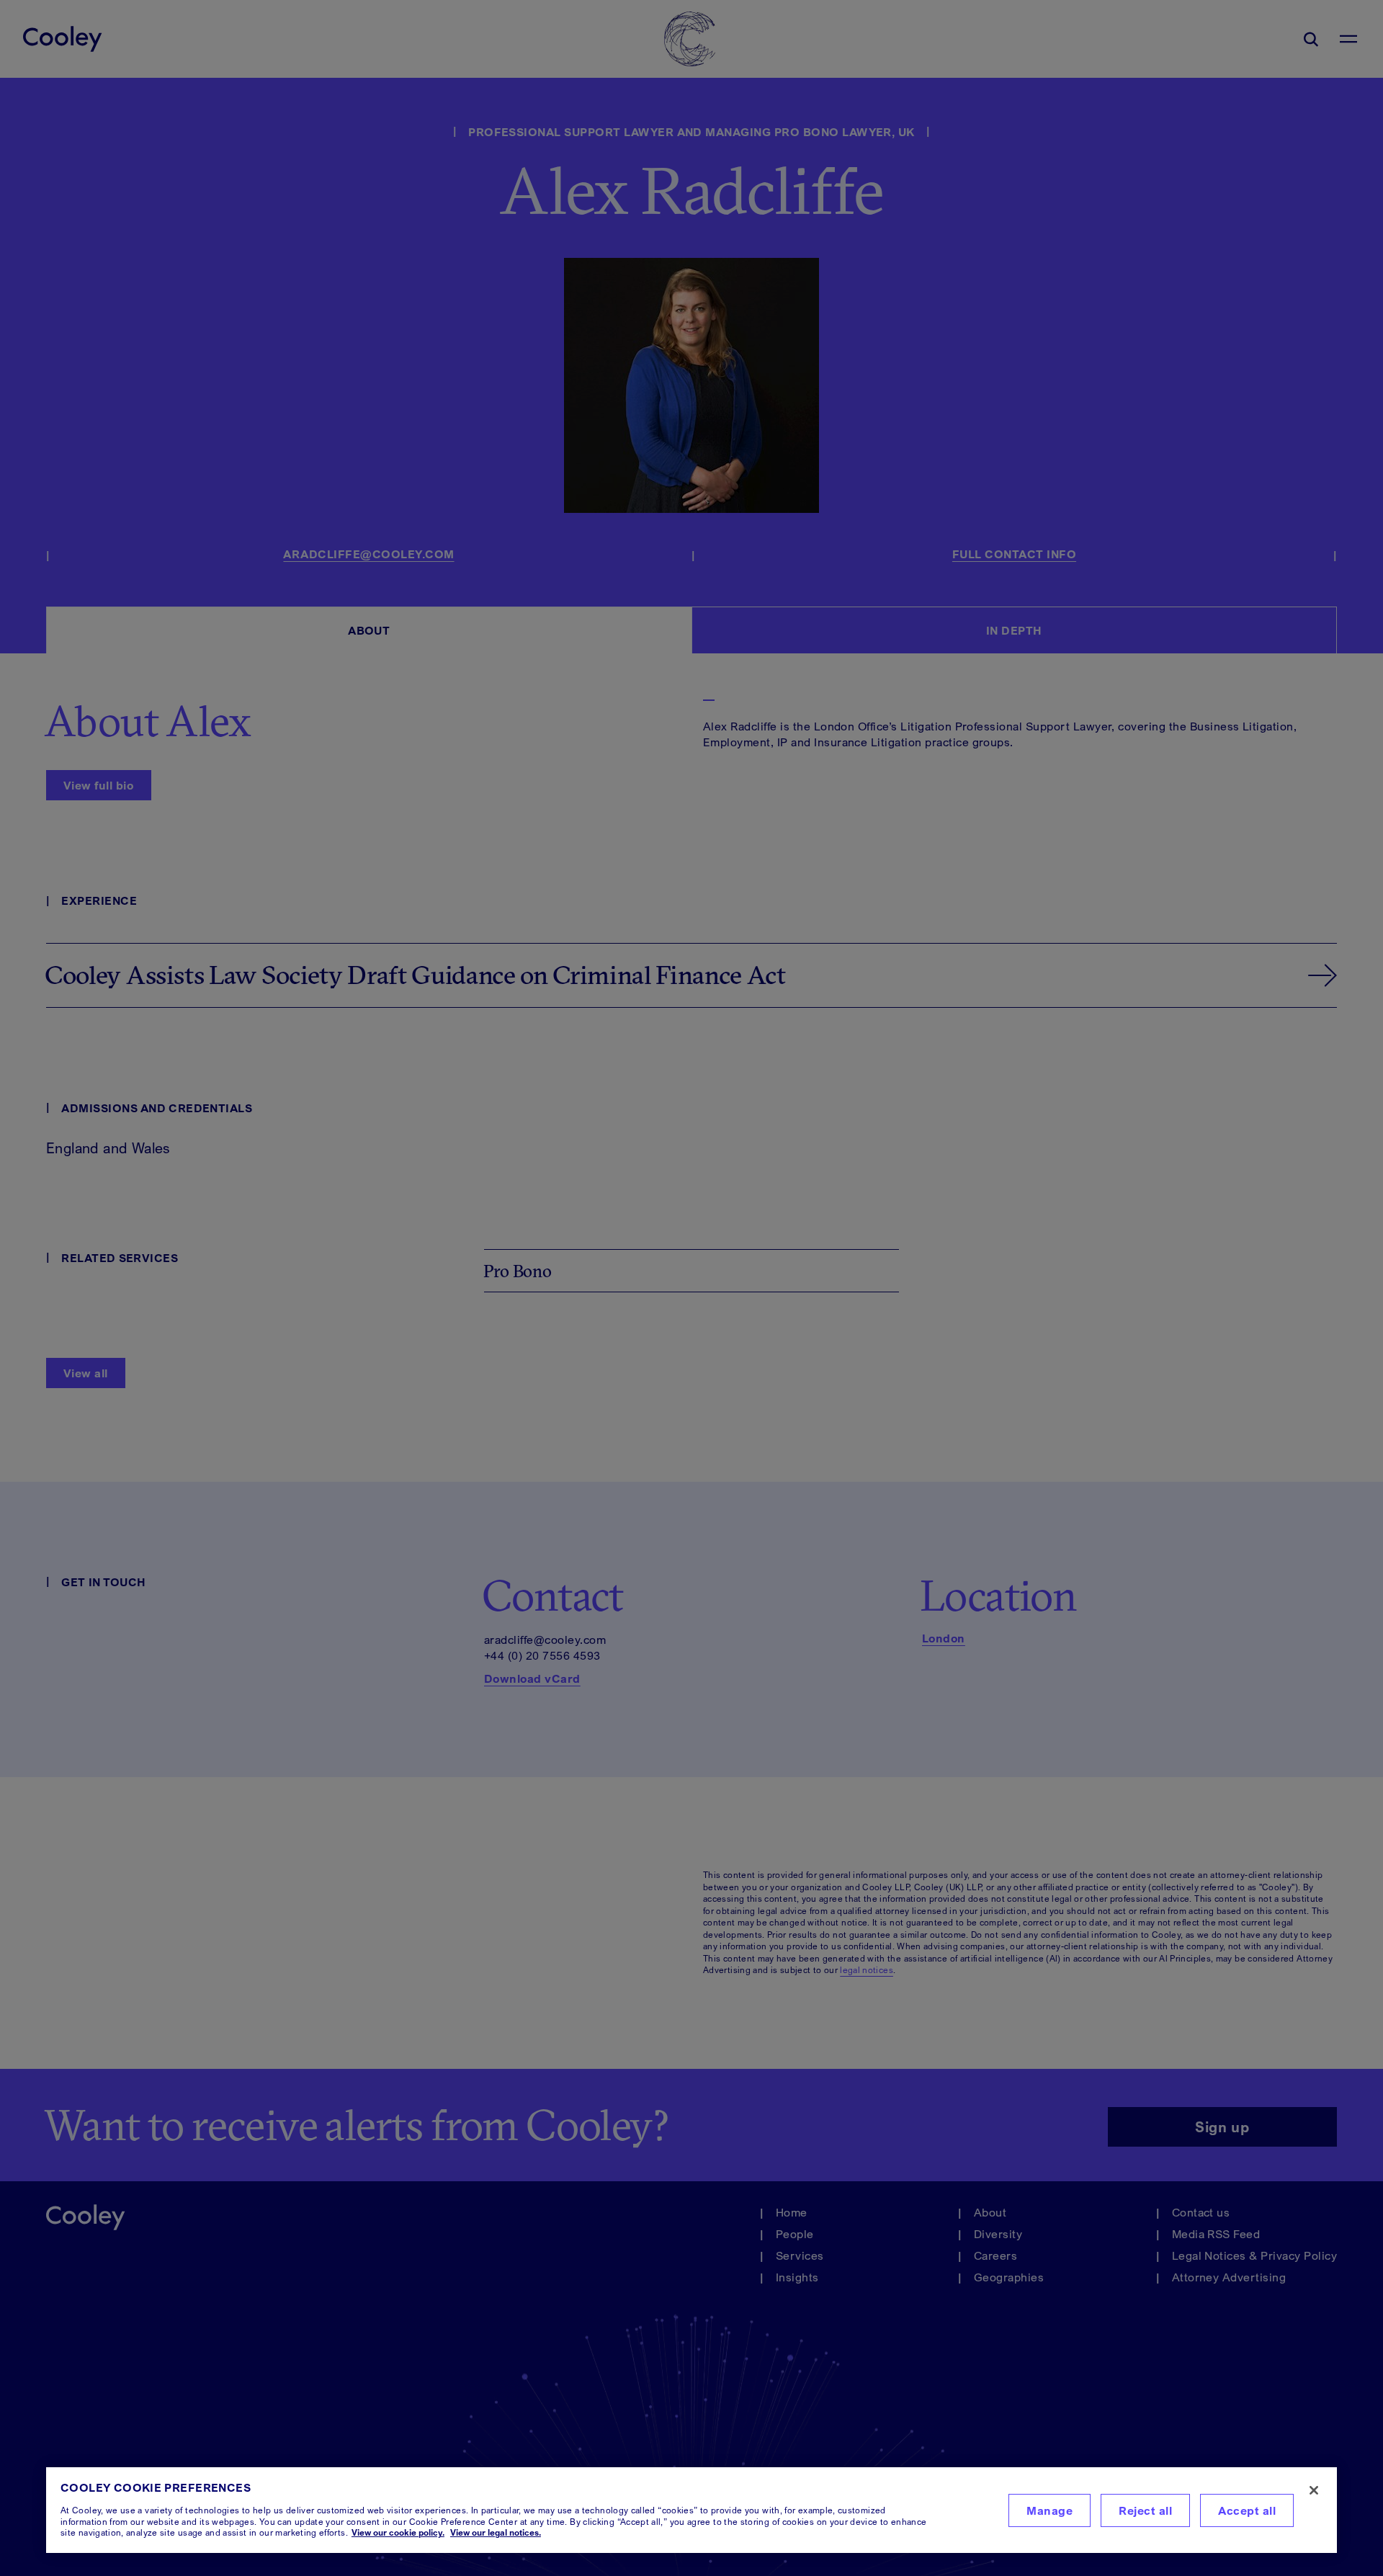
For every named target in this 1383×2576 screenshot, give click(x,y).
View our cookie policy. (398, 2532)
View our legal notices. (496, 2532)
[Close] (1314, 2490)
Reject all (1145, 2510)
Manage (1049, 2510)
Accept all (1247, 2510)
